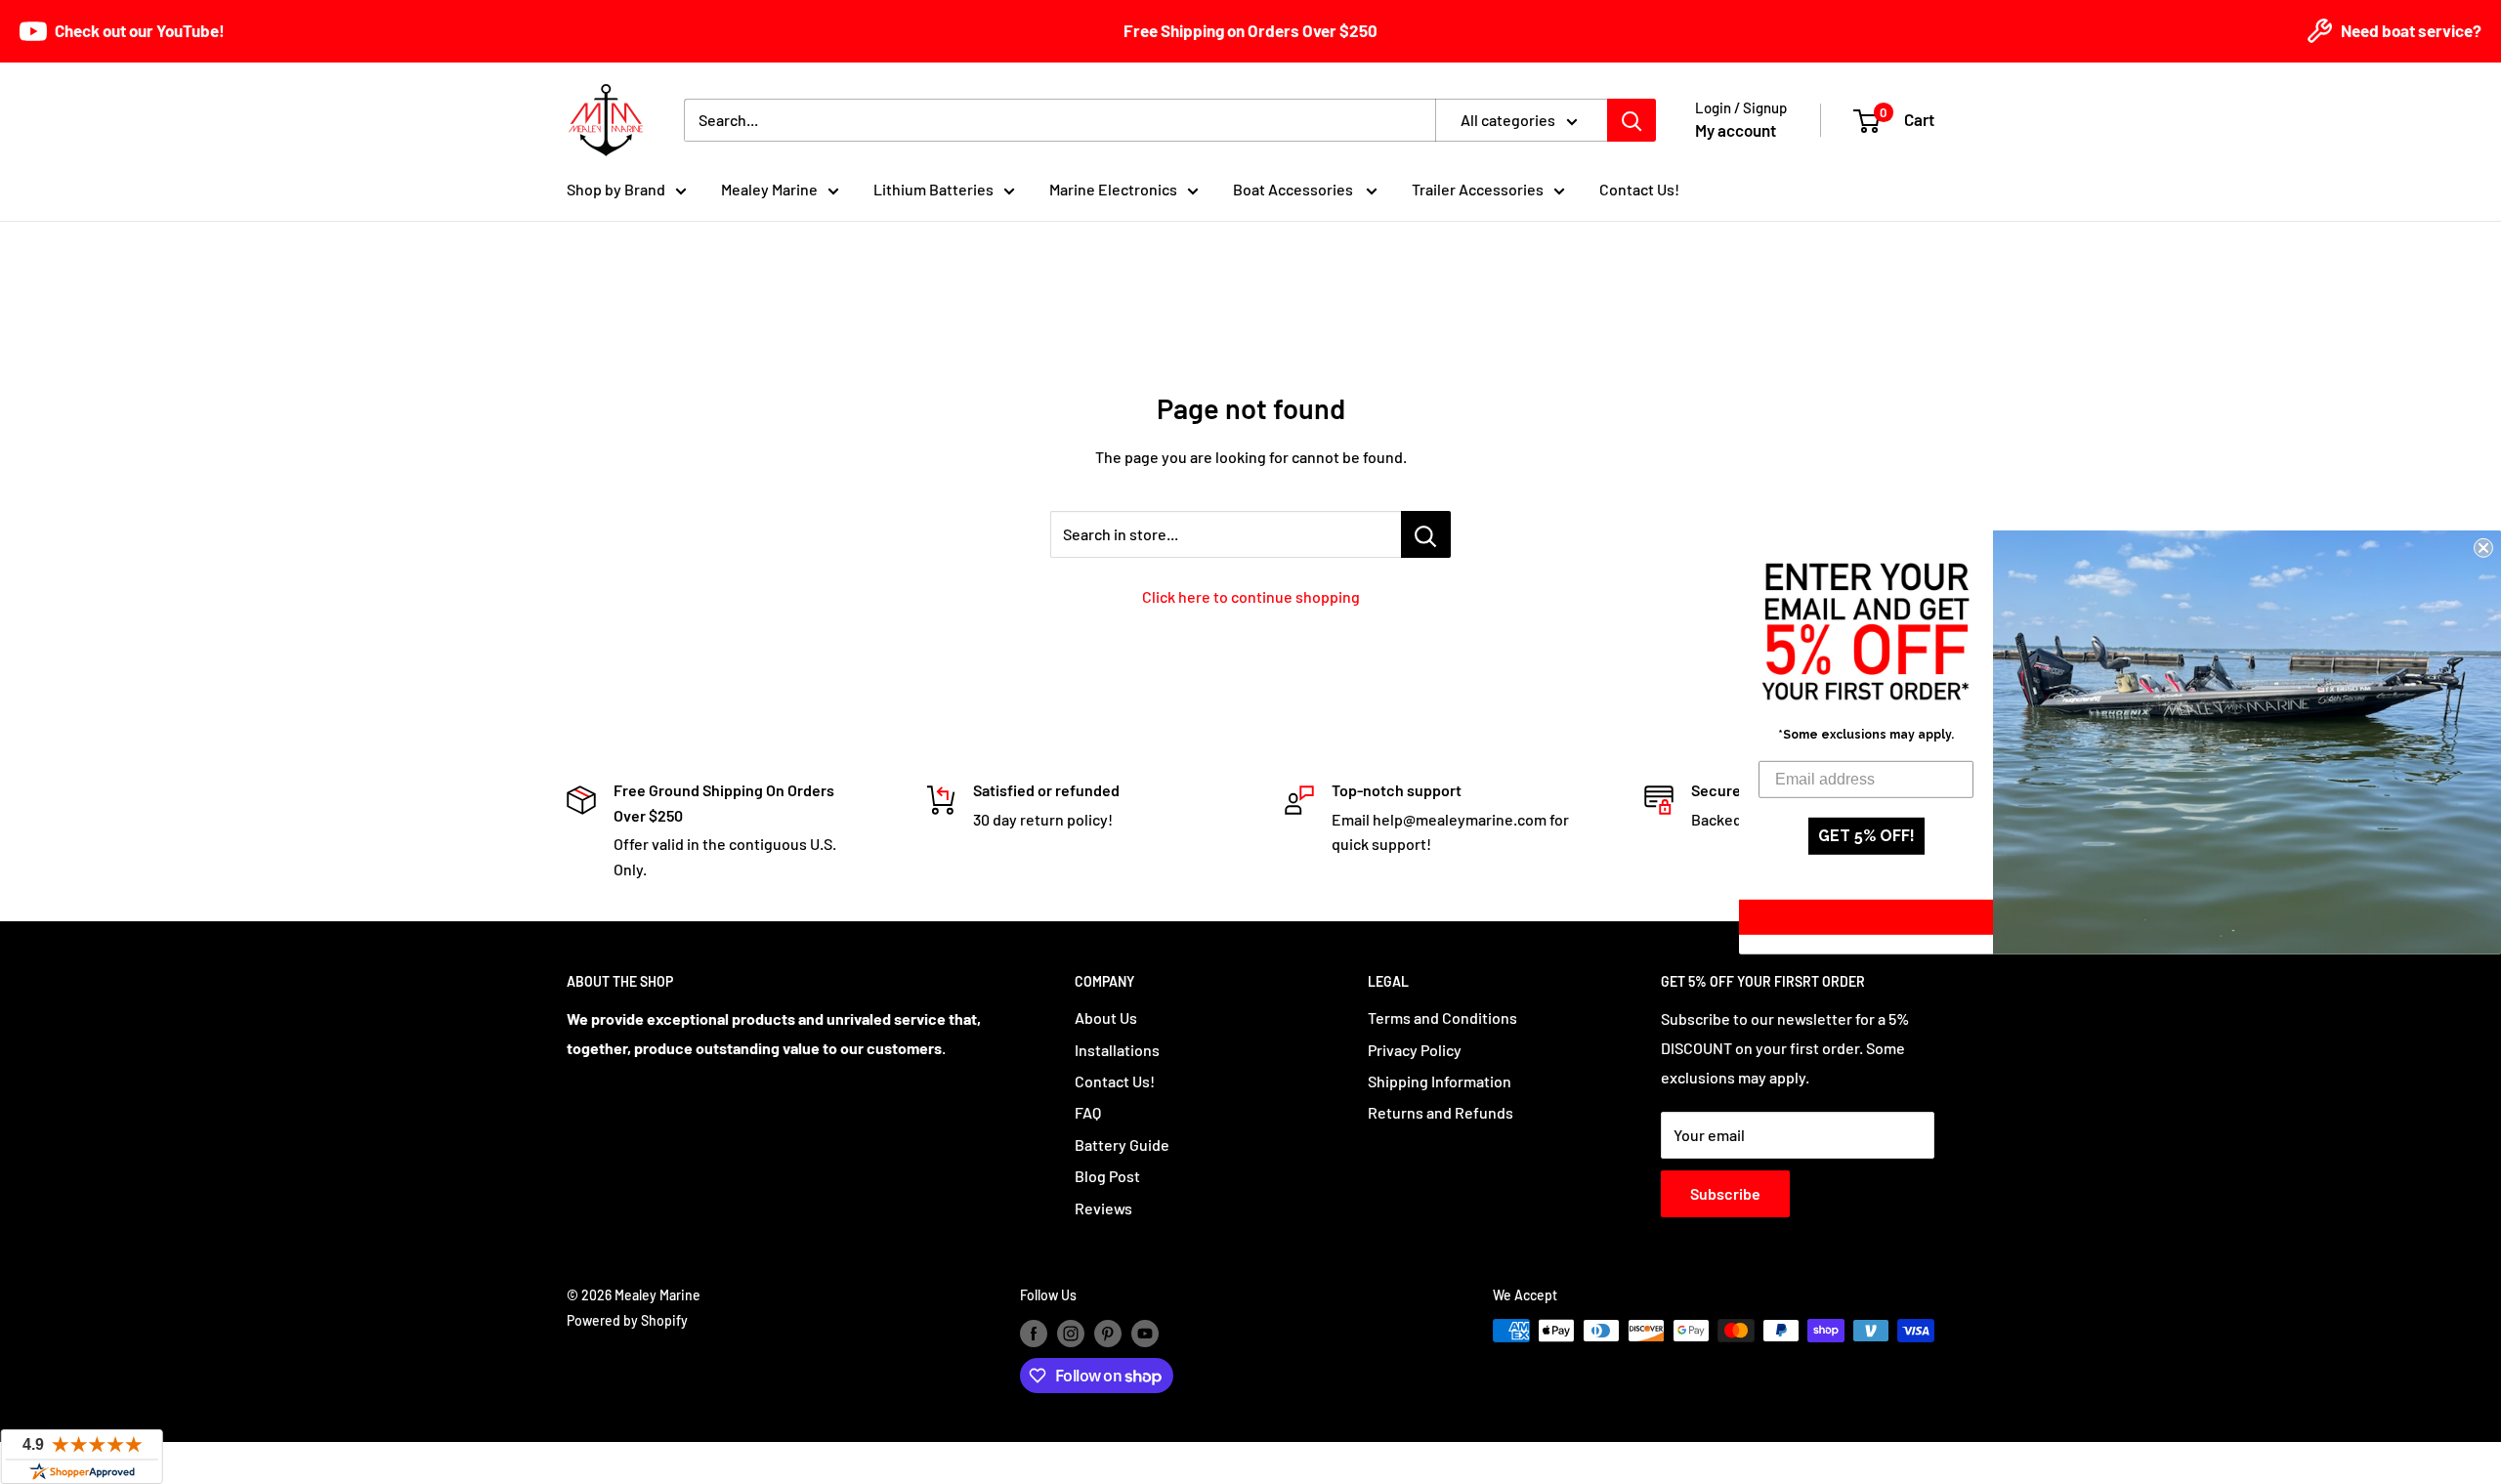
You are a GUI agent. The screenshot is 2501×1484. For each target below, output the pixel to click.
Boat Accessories (1294, 189)
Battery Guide (1122, 1145)
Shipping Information (1440, 1081)
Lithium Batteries (933, 189)
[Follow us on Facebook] (1034, 1333)
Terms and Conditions (1442, 1018)
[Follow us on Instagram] (1071, 1333)
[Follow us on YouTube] (1145, 1333)
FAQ (1088, 1112)
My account (1736, 130)
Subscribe (1725, 1193)
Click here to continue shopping (1251, 596)
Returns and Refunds (1441, 1112)
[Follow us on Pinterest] (1108, 1333)
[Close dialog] (2483, 547)
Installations (1117, 1050)
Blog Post (1107, 1176)
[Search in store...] (1426, 534)
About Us (1106, 1018)
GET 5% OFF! (1866, 836)
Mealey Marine (769, 189)
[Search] (1632, 120)
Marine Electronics (1113, 189)
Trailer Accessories (1478, 189)
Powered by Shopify (627, 1320)
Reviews (1103, 1208)
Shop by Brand (616, 189)
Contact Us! (1639, 189)
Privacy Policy (1415, 1050)
